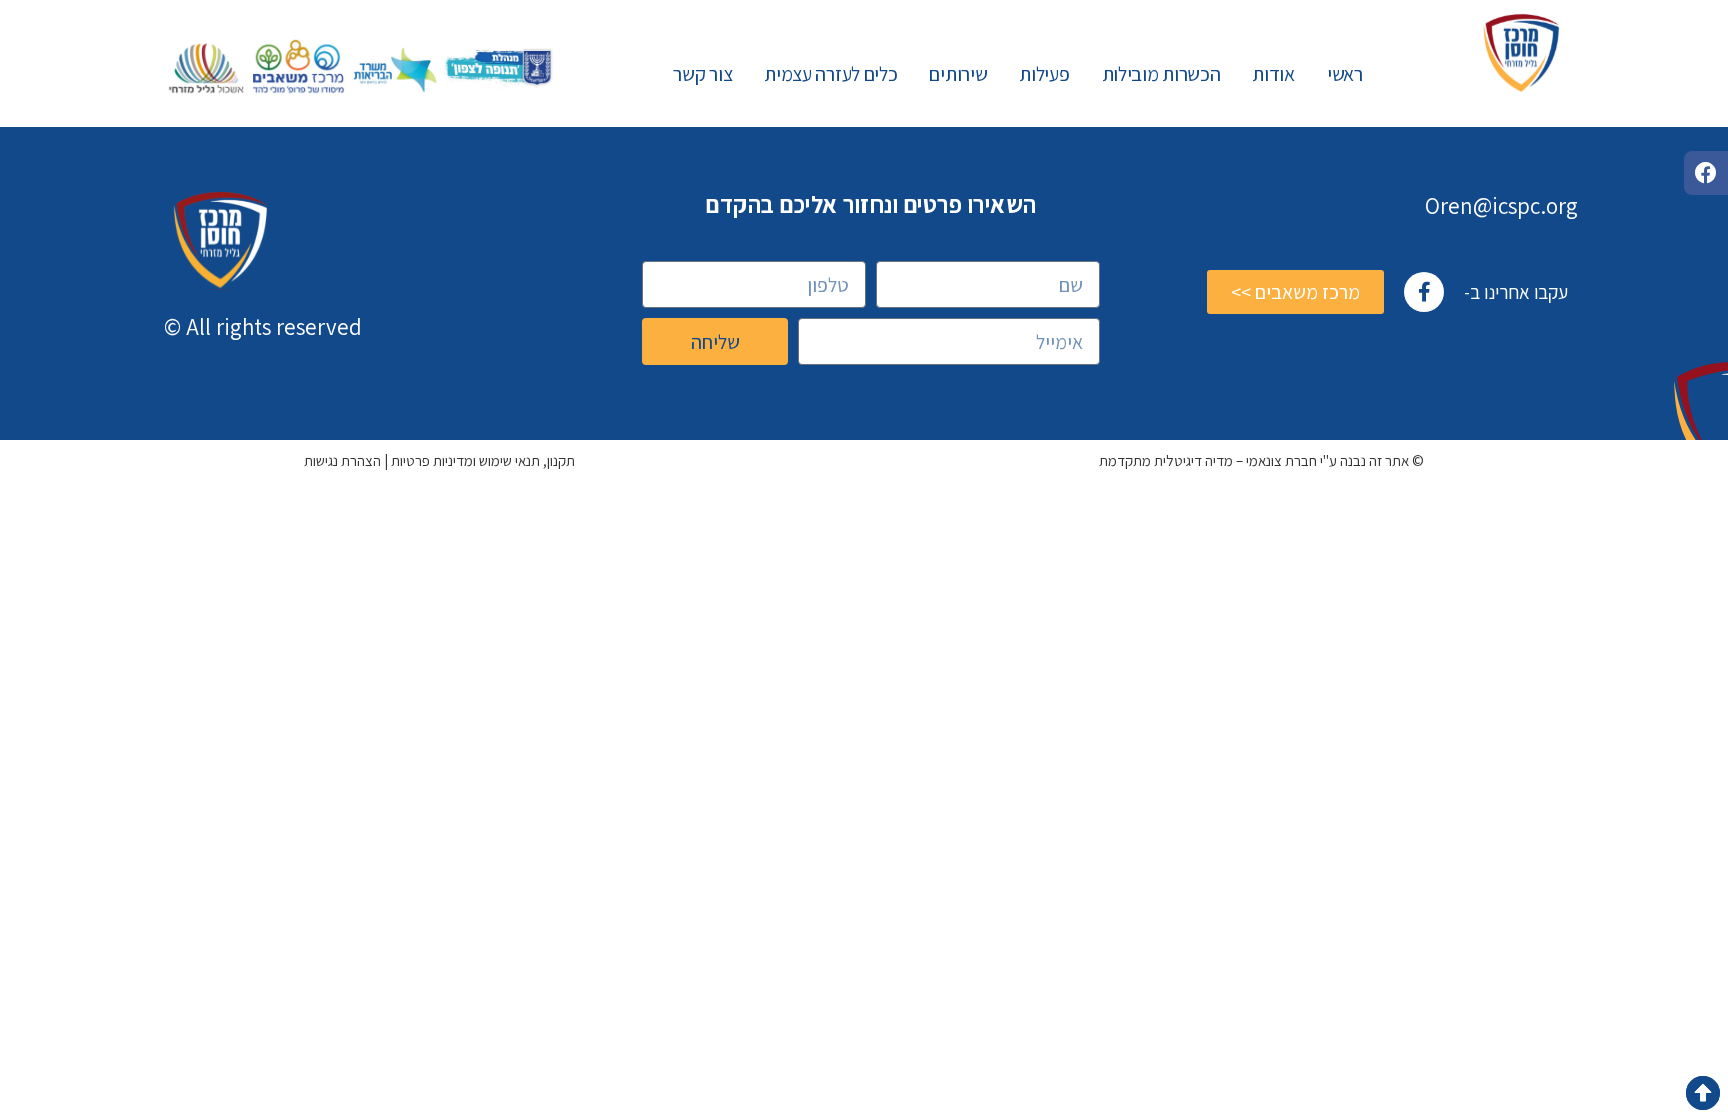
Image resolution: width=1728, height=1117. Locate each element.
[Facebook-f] (1424, 292)
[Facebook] (1706, 173)
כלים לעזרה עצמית (830, 74)
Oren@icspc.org (1501, 206)
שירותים (958, 74)
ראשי (1345, 74)
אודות (1273, 74)
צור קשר (702, 74)
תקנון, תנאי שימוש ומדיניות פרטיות (483, 460)
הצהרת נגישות (342, 460)
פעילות (1044, 74)
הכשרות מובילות (1161, 74)
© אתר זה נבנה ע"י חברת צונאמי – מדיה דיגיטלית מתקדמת (1261, 460)
